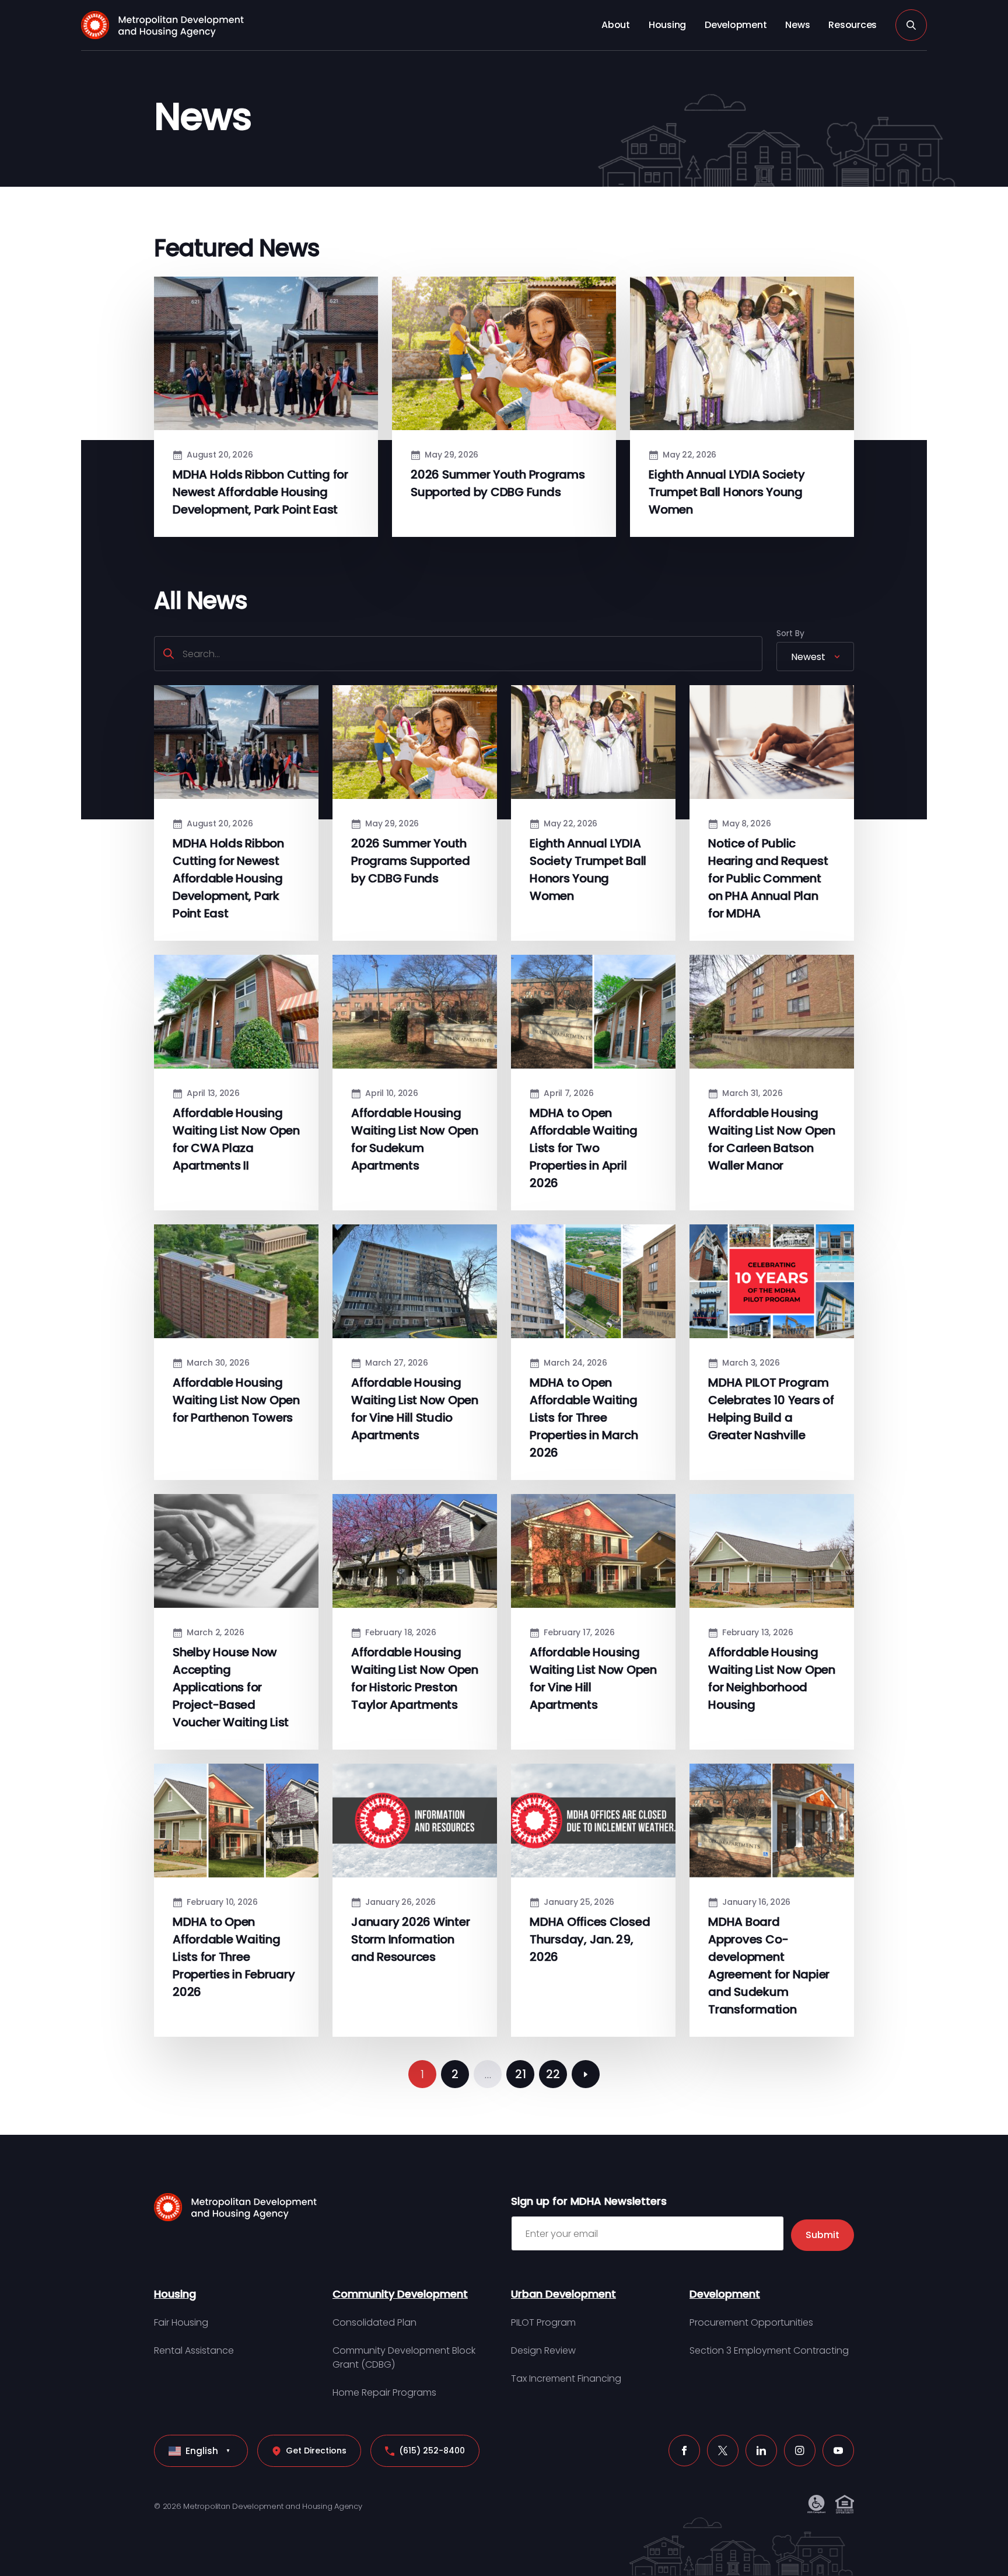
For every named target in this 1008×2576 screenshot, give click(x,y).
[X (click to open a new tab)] (723, 2451)
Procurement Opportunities (751, 2322)
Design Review (543, 2350)
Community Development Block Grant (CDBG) (404, 2357)
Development (736, 25)
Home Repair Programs (384, 2392)
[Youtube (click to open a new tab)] (838, 2451)
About (616, 25)
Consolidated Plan (374, 2322)
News (797, 25)
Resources (853, 25)
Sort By (790, 633)
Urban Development (563, 2294)
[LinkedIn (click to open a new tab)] (761, 2451)
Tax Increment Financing (566, 2378)
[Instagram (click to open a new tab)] (800, 2451)
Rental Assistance (194, 2350)
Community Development (400, 2294)
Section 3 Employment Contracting (769, 2350)
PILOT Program (543, 2322)
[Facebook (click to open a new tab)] (684, 2451)
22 (553, 2074)
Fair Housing (181, 2322)
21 (521, 2074)
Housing (667, 25)
